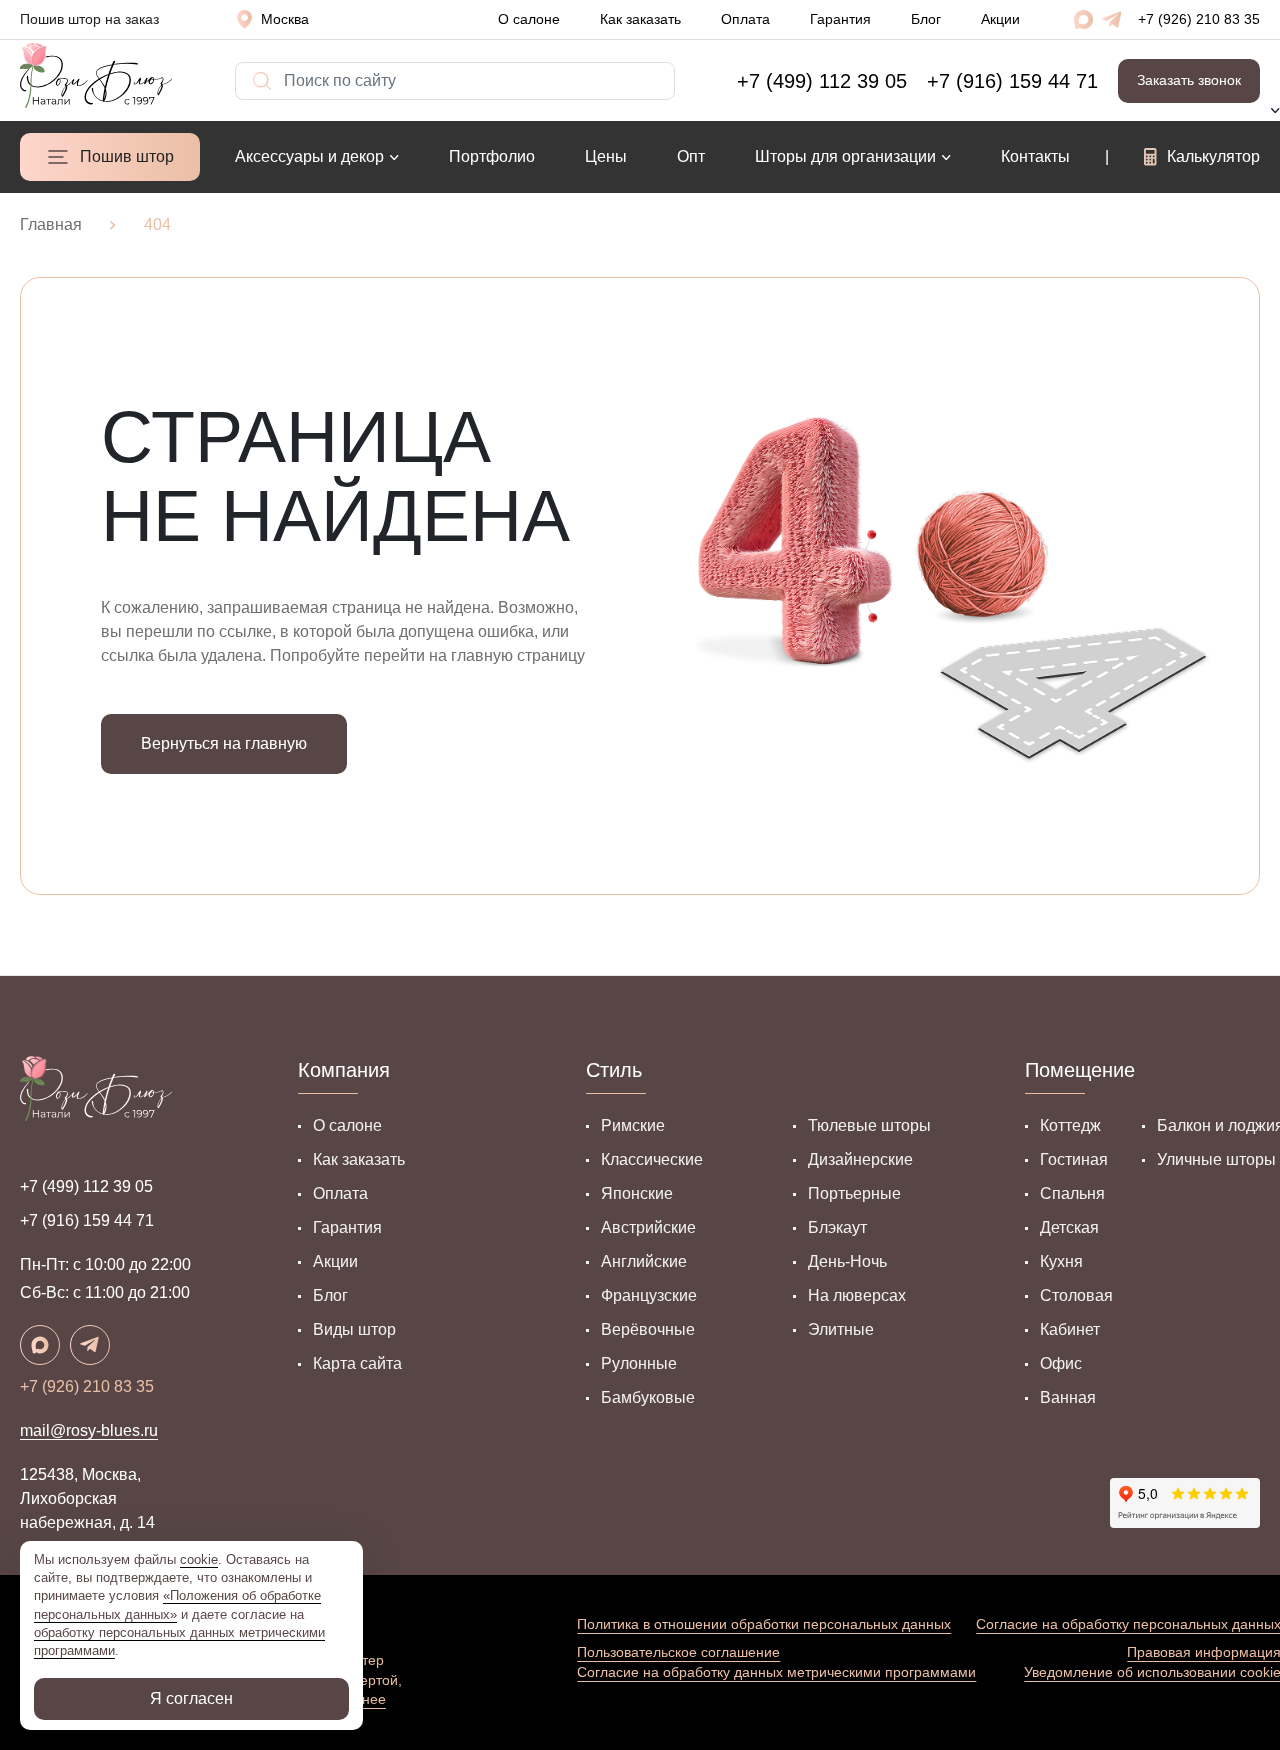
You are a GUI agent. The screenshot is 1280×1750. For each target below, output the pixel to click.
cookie (199, 1559)
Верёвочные (648, 1329)
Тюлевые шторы (869, 1125)
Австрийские (648, 1227)
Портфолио (492, 156)
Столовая (1076, 1295)
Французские (649, 1295)
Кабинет (1070, 1329)
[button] (280, 19)
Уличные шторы (1216, 1159)
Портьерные (854, 1193)
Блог (926, 19)
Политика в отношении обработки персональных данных (764, 1624)
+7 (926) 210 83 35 (1199, 19)
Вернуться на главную (224, 743)
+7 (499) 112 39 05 (86, 1186)
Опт (691, 156)
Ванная (1068, 1397)
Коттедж (1070, 1125)
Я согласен (191, 1698)
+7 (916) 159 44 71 (87, 1220)
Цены (606, 156)
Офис (1061, 1363)
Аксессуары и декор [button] (309, 156)
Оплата (745, 19)
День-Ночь (847, 1261)
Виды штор (354, 1329)
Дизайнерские (860, 1159)
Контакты (1035, 156)
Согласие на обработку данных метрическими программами (776, 1672)
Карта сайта (357, 1363)
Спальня (1072, 1193)
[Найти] (245, 71)
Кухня (1061, 1261)
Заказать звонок (1189, 80)
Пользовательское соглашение (678, 1652)
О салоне (529, 19)
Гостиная (1074, 1159)
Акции (1000, 19)
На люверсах (857, 1295)
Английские (644, 1261)
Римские (633, 1125)
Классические (652, 1159)
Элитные (841, 1329)
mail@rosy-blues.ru (89, 1430)
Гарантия (840, 19)
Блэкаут (837, 1227)
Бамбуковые (648, 1397)
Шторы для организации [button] (845, 156)
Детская (1069, 1227)
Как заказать (640, 19)
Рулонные (639, 1363)
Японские (637, 1193)
